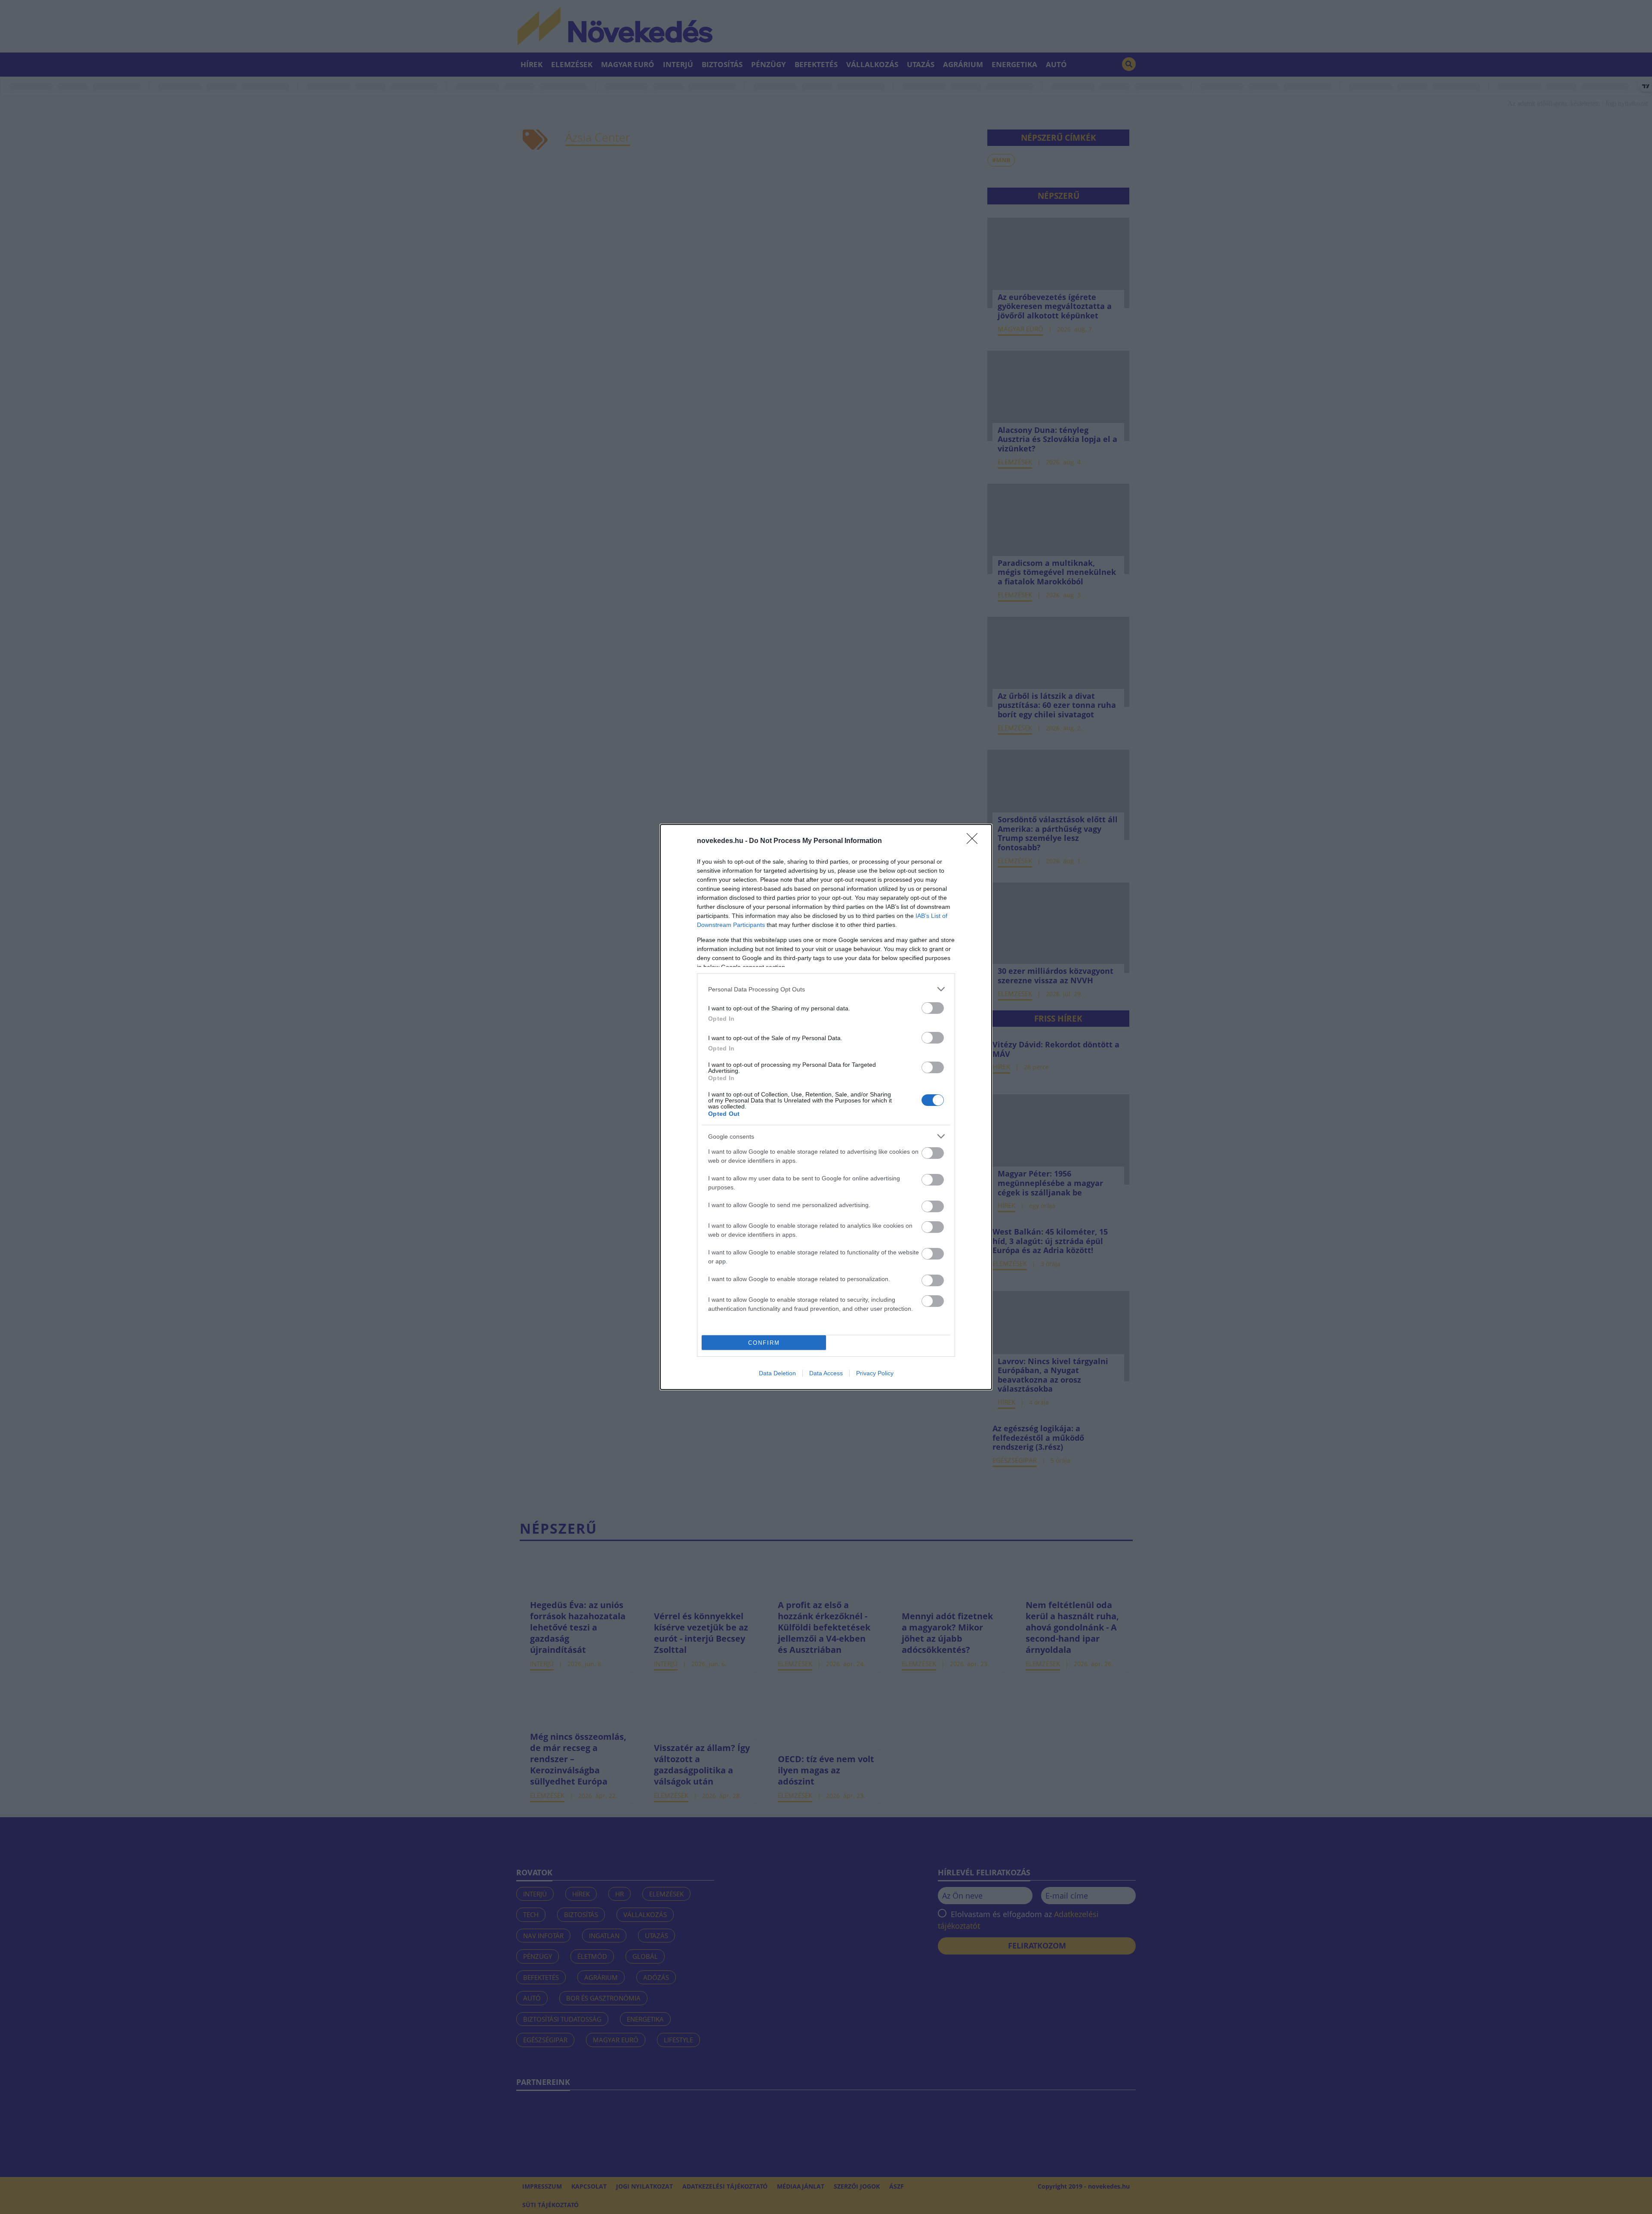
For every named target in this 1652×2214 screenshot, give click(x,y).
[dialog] (826, 1107)
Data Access (826, 1373)
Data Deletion (777, 1373)
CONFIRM (764, 1343)
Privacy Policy (875, 1373)
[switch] (933, 1008)
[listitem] (826, 989)
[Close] (975, 841)
